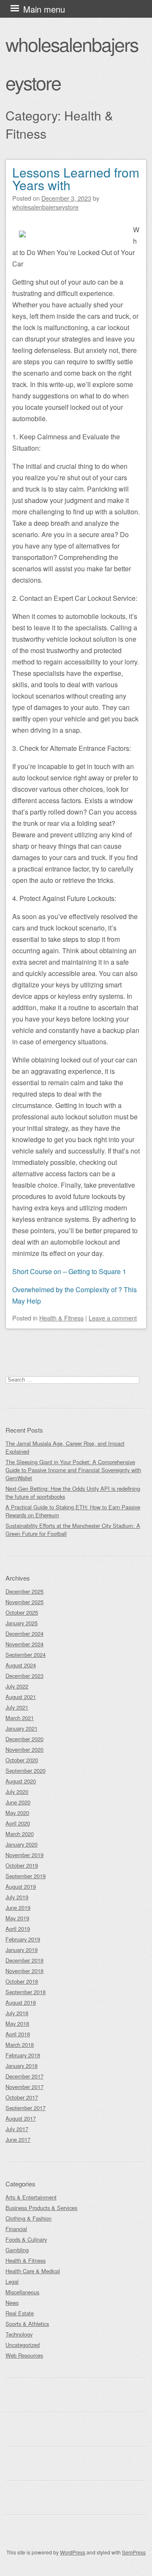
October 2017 (22, 2097)
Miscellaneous (22, 2292)
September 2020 (26, 1771)
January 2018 (22, 2066)
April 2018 (18, 2034)
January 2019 (22, 1950)
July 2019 (17, 1897)
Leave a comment (113, 1318)
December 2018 (24, 1960)
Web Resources (24, 2355)
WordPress (73, 2552)
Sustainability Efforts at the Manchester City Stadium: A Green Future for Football (73, 1530)
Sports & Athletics (27, 2324)
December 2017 (24, 2076)
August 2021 (21, 1697)
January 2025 (22, 1623)
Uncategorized (23, 2345)
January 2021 (22, 1728)
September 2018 (26, 1992)
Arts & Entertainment (31, 2197)
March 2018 (20, 2045)
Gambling (17, 2250)
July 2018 (17, 2013)
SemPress (134, 2552)
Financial (16, 2229)
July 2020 (17, 1792)
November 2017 (24, 2087)
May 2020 (17, 1813)
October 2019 (22, 1865)
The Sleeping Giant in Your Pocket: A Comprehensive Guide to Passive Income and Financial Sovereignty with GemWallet (73, 1470)
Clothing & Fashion (28, 2218)
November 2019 (24, 1855)
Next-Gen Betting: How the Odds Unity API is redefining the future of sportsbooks (73, 1492)
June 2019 (18, 1908)
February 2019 (23, 1939)
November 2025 (24, 1602)
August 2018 (21, 2002)
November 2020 (24, 1749)
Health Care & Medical (33, 2271)
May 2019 (17, 1918)
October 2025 (22, 1612)
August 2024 (21, 1665)
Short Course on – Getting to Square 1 (69, 1271)
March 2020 (20, 1834)
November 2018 (24, 1971)
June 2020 (18, 1802)
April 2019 (18, 1929)
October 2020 (22, 1760)
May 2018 (17, 2023)
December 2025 (24, 1591)
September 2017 (26, 2108)
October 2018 (22, 1981)
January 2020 (22, 1844)
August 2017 (21, 2118)
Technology (19, 2334)
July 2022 (17, 1686)
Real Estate (20, 2313)
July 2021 (17, 1707)
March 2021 (20, 1718)
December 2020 (24, 1739)
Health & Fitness (61, 1318)
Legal (12, 2282)
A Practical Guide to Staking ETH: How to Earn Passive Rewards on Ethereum (73, 1511)
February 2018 (23, 2055)
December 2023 (24, 1676)
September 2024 (26, 1655)
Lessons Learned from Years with (76, 179)
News (12, 2303)
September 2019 (26, 1876)
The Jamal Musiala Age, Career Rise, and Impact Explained (65, 1447)
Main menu (44, 9)
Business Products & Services (41, 2208)
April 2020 (18, 1823)
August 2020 (21, 1781)
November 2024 (24, 1644)
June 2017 (18, 2139)
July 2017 (17, 2129)
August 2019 (21, 1886)
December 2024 (24, 1634)
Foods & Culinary (26, 2239)
